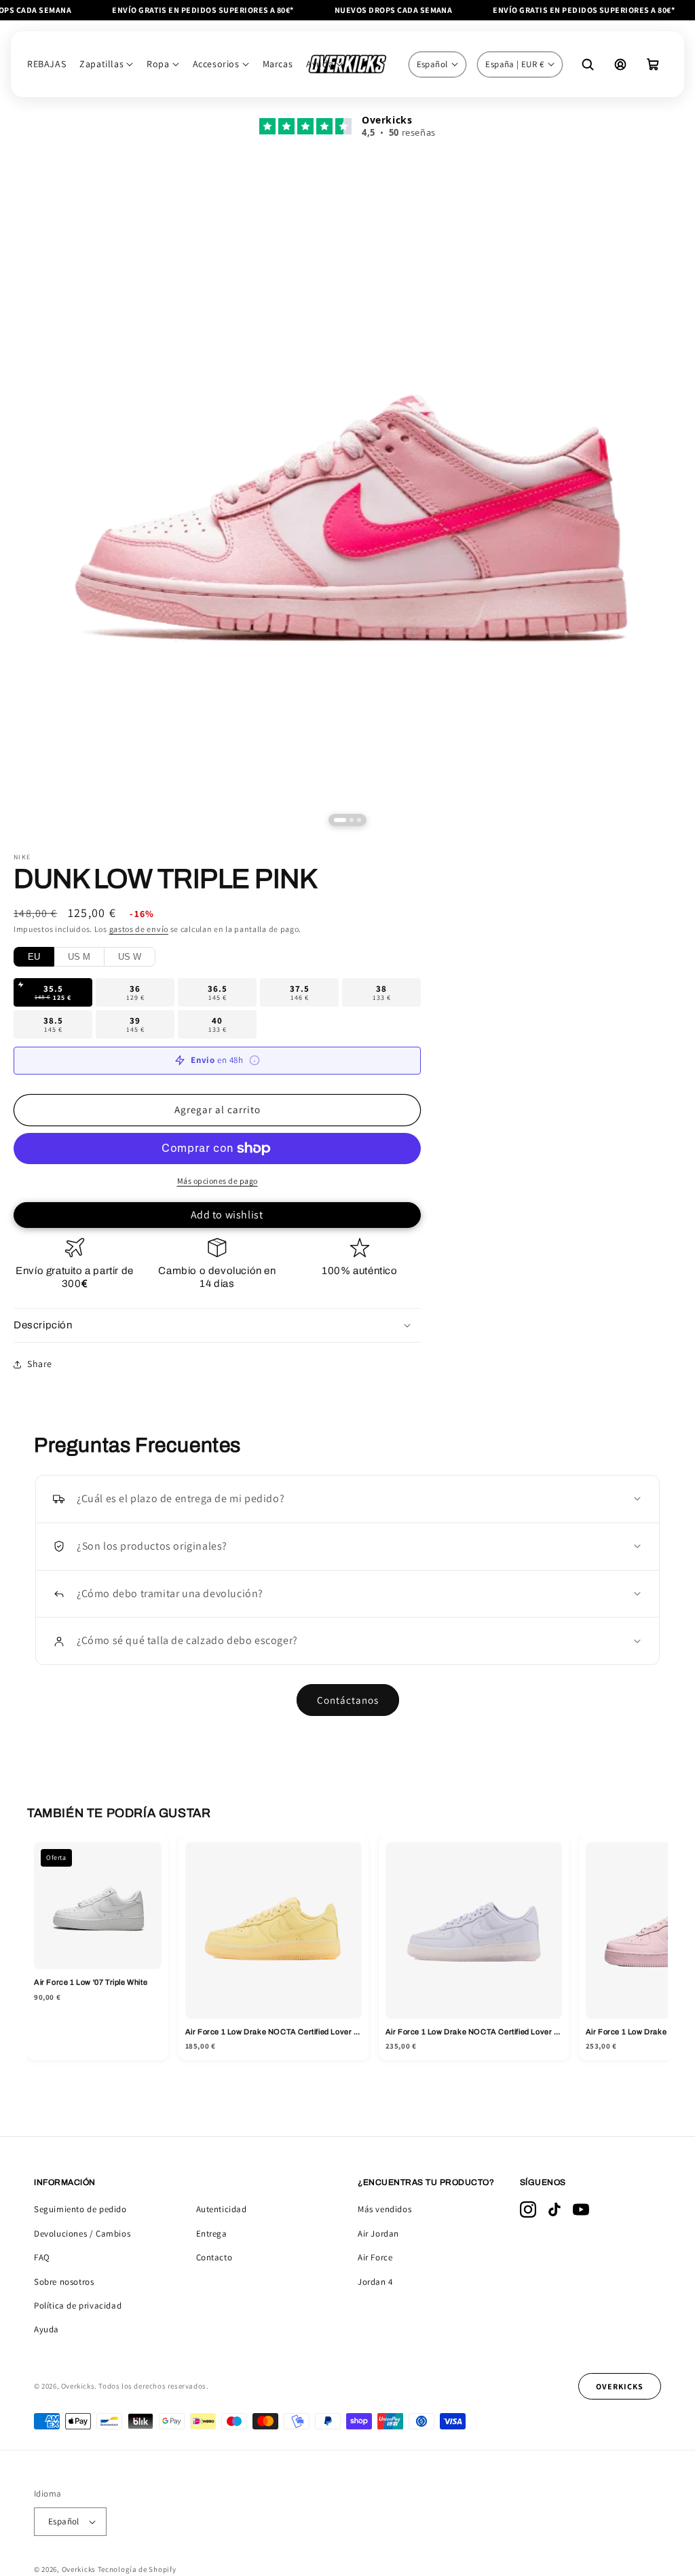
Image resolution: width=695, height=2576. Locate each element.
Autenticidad (222, 2209)
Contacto (214, 2257)
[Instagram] (528, 2209)
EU (34, 957)
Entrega (212, 2234)
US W (130, 957)
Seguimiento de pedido (80, 2209)
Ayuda (46, 2329)
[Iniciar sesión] (620, 64)
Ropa (158, 64)
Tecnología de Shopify (137, 2569)
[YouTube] (581, 2209)
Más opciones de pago (218, 1181)
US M (79, 957)
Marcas (278, 64)
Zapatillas (101, 64)
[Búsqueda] (588, 64)
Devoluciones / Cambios (82, 2234)
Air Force (375, 2257)
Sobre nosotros (64, 2282)
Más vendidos (384, 2209)
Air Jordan (378, 2234)
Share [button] (40, 1364)
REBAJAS (46, 64)
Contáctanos (348, 1700)
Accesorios (216, 64)
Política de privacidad (78, 2306)
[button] (653, 64)
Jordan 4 (375, 2282)
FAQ (42, 2257)
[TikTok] (555, 2209)
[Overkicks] (347, 64)
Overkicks (79, 2569)
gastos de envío (139, 929)
